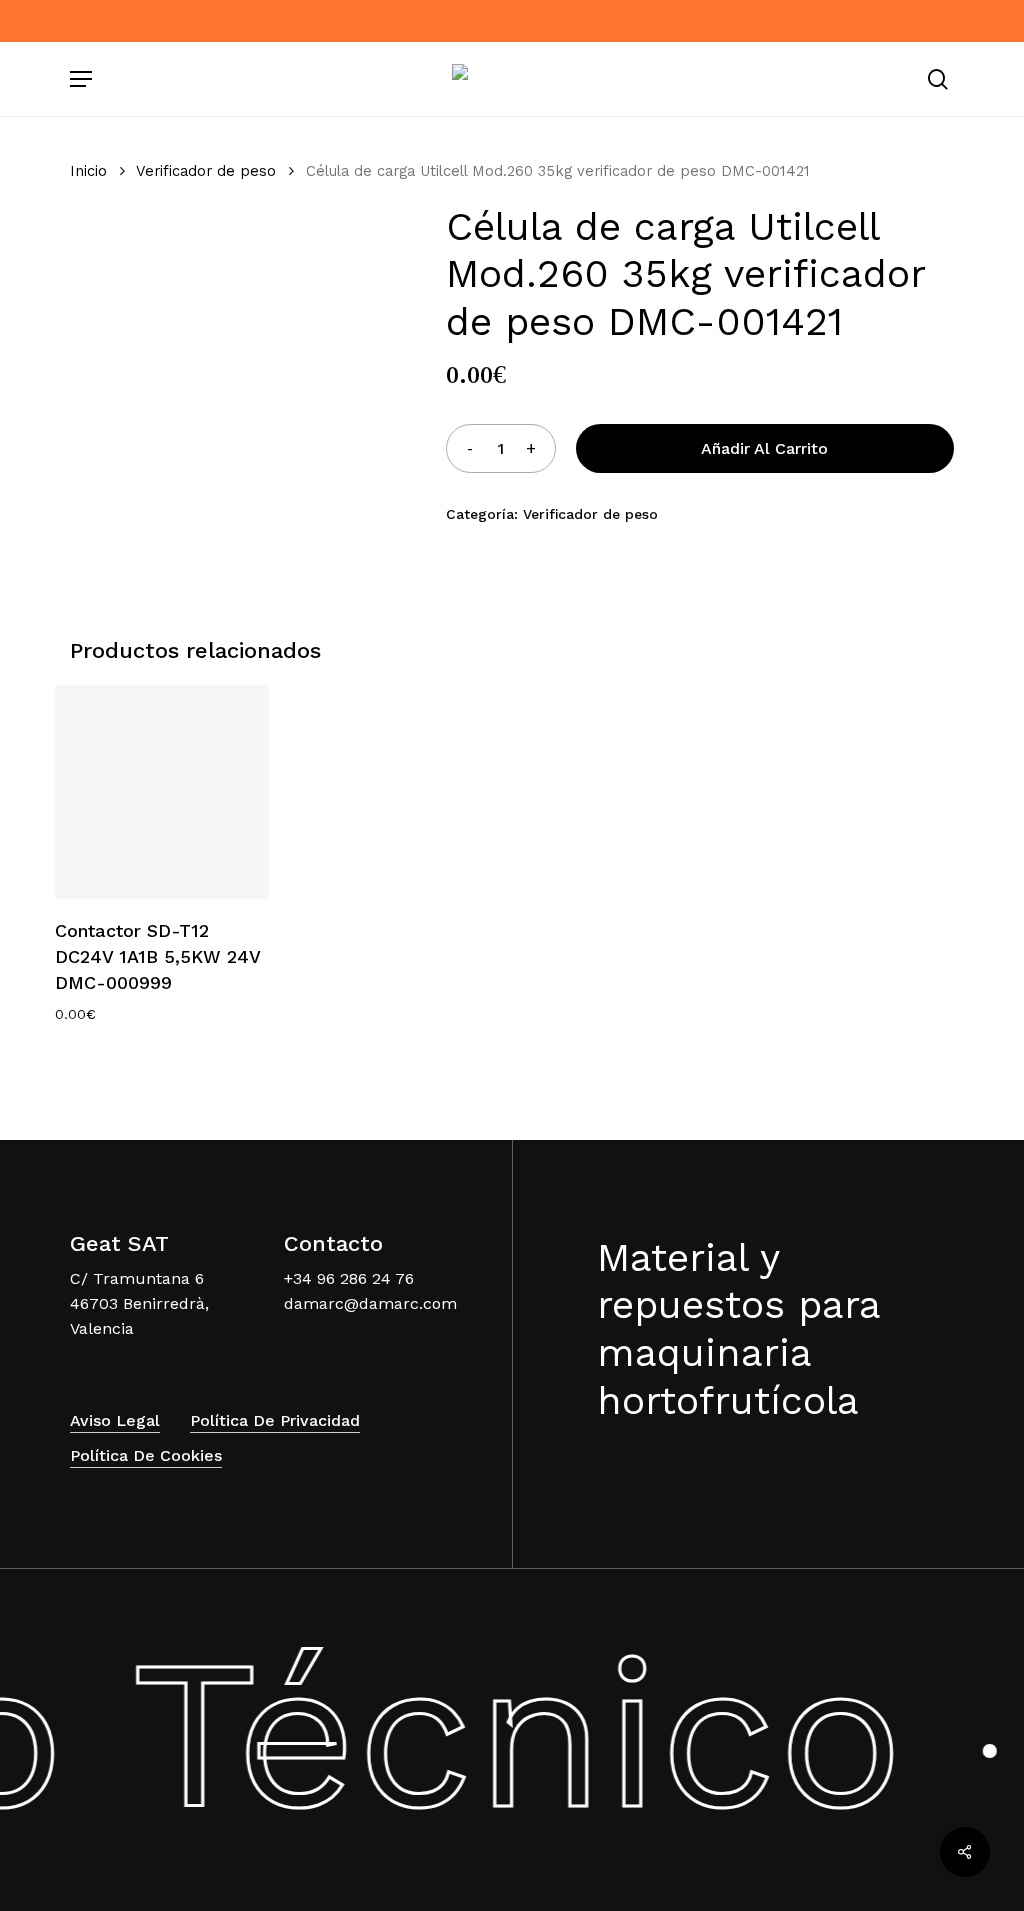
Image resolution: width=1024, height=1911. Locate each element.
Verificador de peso (206, 171)
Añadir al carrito (764, 448)
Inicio (88, 171)
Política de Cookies (146, 1455)
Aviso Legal (115, 1420)
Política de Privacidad (275, 1420)
